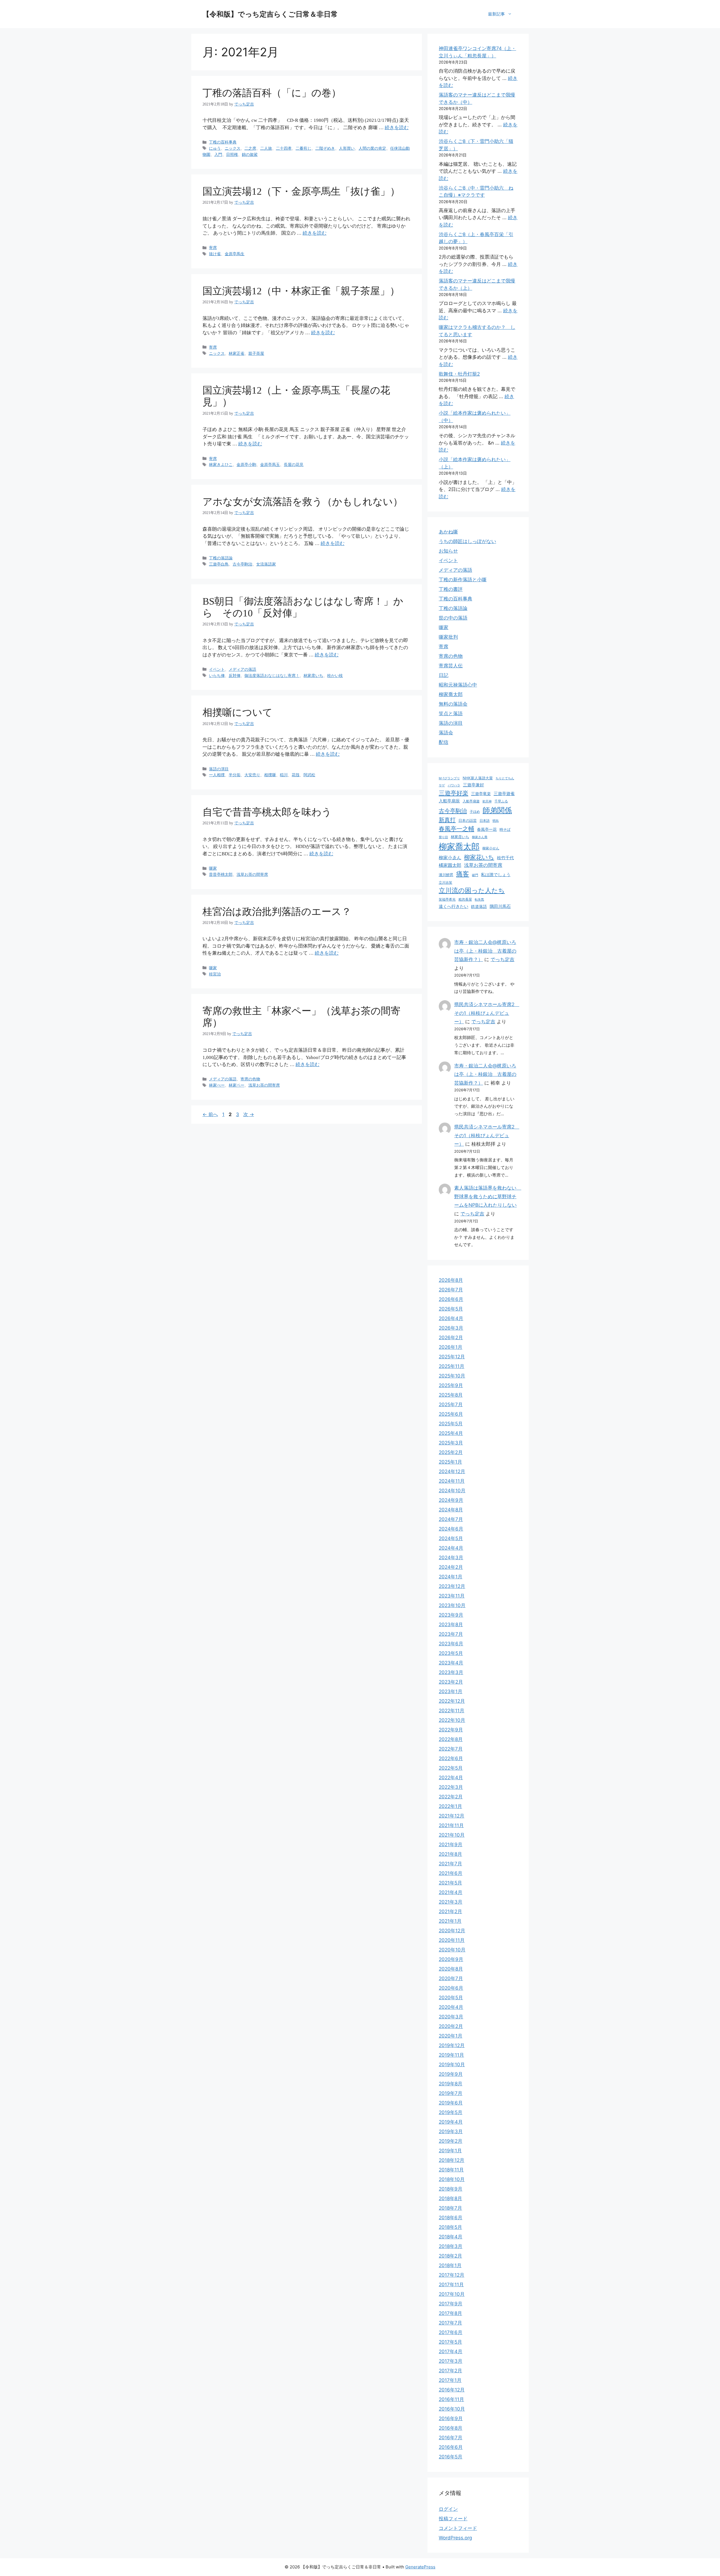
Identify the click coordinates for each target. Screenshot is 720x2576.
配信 (444, 742)
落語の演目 (219, 769)
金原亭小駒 (246, 465)
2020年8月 (451, 1969)
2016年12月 (452, 2390)
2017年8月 (450, 2313)
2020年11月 (452, 1940)
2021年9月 (451, 1845)
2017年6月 (451, 2332)
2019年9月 (451, 2074)
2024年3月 (451, 1558)
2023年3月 (451, 1672)
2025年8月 (451, 1395)
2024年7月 (451, 1519)
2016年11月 (451, 2399)
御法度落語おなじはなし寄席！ (272, 676)
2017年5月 (450, 2342)
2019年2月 (451, 2141)
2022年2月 (451, 1797)
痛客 (463, 874)
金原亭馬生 (235, 254)
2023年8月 (451, 1624)
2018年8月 (450, 2198)
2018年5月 (450, 2227)
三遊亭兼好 (473, 785)
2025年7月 (451, 1404)
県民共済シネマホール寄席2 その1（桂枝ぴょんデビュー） (487, 1013)
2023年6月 (451, 1644)
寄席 (213, 248)
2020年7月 (451, 1978)
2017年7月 (450, 2323)
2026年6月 (451, 1299)
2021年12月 (452, 1816)
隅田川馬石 (500, 906)
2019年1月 (450, 2151)
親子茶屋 (256, 353)
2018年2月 (450, 2256)
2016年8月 (451, 2428)
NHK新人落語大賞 (478, 778)
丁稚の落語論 (221, 558)
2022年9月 (451, 1730)
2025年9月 (451, 1385)
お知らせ (448, 551)
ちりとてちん (505, 778)
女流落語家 (266, 564)
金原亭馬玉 (270, 465)
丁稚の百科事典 (223, 142)
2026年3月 (451, 1328)
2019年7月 (451, 2093)
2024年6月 (451, 1529)
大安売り (252, 775)
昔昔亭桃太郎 (221, 874)
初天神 (487, 801)
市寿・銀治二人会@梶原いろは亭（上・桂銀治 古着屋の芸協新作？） (485, 951)
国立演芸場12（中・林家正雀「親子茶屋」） (301, 291)
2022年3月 (451, 1787)
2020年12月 (452, 1931)
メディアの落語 (242, 669)
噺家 (213, 868)
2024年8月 (451, 1510)
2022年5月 (451, 1768)
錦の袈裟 (250, 154)
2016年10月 (452, 2409)
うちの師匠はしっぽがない (467, 541)
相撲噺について (238, 713)
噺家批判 (448, 637)
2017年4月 (451, 2351)
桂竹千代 (505, 858)
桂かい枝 (335, 676)
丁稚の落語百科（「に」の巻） (272, 93)
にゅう (215, 148)
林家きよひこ (221, 465)
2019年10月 (452, 2065)
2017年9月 (451, 2304)
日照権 (232, 154)
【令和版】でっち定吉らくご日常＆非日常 (270, 14)
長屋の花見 (294, 465)
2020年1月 (451, 2036)
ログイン (448, 2509)
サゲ (442, 785)
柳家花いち (479, 857)
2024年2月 (451, 1567)
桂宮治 (215, 974)
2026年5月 (451, 1309)
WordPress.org (455, 2538)
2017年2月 (450, 2371)
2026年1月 (451, 1347)
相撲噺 (270, 775)
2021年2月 (450, 1911)
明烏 (496, 821)
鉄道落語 (479, 906)
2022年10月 (452, 1720)
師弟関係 (497, 810)
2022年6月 (451, 1758)
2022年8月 (451, 1739)
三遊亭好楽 (454, 793)
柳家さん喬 (480, 837)
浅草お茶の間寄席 (252, 874)
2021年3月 (451, 1902)
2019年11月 (451, 2055)
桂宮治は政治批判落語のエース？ (277, 912)
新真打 (447, 820)
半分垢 (235, 775)
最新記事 (496, 14)
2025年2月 (451, 1452)
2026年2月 (451, 1338)
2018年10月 (452, 2179)
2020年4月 (451, 2007)
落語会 (446, 733)
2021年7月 (450, 1864)
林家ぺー (217, 1085)
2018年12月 (452, 2160)
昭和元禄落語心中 (458, 685)
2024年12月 (452, 1471)
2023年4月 (451, 1663)
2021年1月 (450, 1921)
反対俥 (235, 676)
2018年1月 (450, 2265)
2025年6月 (451, 1414)
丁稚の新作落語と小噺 (463, 580)
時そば (505, 829)
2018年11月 (451, 2170)
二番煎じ (303, 148)
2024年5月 (451, 1538)
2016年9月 (451, 2418)
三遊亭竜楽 (481, 794)
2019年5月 (451, 2112)
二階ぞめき (325, 148)
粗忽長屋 (465, 899)
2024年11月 (452, 1481)
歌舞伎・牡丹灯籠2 (459, 374)
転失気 (479, 899)
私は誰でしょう (496, 875)
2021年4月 (451, 1892)
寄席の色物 (250, 1079)
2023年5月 (451, 1653)
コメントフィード (458, 2528)
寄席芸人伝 (451, 666)
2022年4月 (451, 1778)
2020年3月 (451, 2017)
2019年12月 (452, 2045)
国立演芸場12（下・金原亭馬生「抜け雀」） (301, 191)
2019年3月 (451, 2131)
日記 (444, 675)
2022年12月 (452, 1701)
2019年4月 (451, 2122)
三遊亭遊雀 (504, 794)
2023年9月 (451, 1615)
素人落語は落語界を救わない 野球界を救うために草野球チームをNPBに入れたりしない (488, 1196)
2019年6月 (451, 2103)
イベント (217, 669)
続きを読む (397, 128)
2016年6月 (451, 2447)
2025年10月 (452, 1376)
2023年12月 (452, 1586)
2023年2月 (451, 1682)
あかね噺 (448, 532)
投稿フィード (453, 2519)
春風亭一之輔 (456, 829)
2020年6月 (451, 1988)
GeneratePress (420, 2567)
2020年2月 (451, 2026)
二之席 (250, 148)
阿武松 (309, 775)
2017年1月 (450, 2380)
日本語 (485, 821)
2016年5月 (451, 2457)
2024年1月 (451, 1577)
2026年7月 (451, 1290)
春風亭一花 (487, 829)
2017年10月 (452, 2294)
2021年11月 (451, 1825)
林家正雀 (237, 353)
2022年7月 (451, 1749)
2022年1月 (450, 1806)
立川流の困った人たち (472, 890)
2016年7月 (451, 2438)
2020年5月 (451, 1998)
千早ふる (501, 801)
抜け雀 (215, 254)
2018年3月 (451, 2246)
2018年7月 (450, 2208)
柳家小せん (491, 848)
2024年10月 (452, 1491)
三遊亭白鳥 (219, 564)
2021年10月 (452, 1835)
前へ (210, 1114)
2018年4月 (451, 2237)
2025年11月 (452, 1366)
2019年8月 (451, 2084)
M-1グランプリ (449, 778)
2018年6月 (451, 2218)
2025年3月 (451, 1443)
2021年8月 (450, 1854)
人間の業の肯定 (372, 148)
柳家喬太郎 (451, 694)
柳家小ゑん (450, 858)
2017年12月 (452, 2275)
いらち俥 (217, 676)
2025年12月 (452, 1357)
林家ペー (237, 1085)
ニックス (233, 148)
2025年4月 (451, 1433)
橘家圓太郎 (450, 865)
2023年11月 (452, 1596)
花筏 (296, 775)
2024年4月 (451, 1548)
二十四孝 (284, 148)
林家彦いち (313, 676)
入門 (218, 154)
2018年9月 (451, 2189)
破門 (475, 875)
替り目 (443, 837)
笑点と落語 (451, 713)
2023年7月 (451, 1634)
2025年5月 (451, 1424)
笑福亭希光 (447, 899)
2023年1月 (451, 1691)
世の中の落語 (453, 618)
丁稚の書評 (451, 589)
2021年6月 (451, 1873)
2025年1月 (450, 1462)
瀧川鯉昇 (446, 875)
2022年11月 (452, 1711)
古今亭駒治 (242, 564)
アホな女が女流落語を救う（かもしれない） (303, 502)
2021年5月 (450, 1883)
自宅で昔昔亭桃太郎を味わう (267, 812)
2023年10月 (452, 1605)
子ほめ (475, 812)
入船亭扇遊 (471, 801)
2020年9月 (451, 1959)
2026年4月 (451, 1318)
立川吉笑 (445, 883)
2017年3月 (451, 2361)
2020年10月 (452, 1950)
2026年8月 (451, 1280)
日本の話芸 (468, 820)
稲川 (284, 775)
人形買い (347, 148)
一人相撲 (217, 775)
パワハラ (454, 785)
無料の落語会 (453, 704)
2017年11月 (451, 2285)
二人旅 (266, 148)
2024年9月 (451, 1500)
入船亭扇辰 (449, 801)
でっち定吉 (502, 959)
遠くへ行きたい (454, 906)
